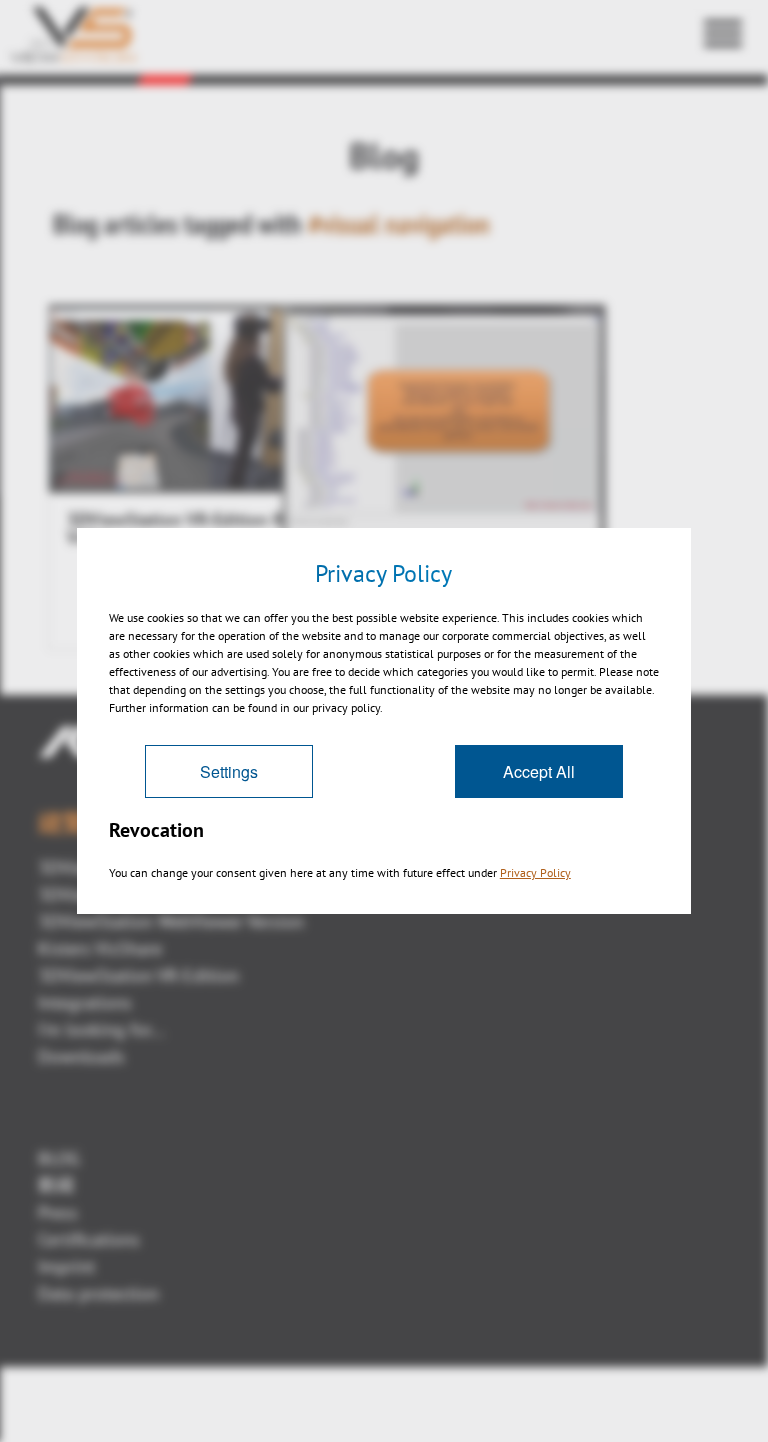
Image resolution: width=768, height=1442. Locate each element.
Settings (229, 771)
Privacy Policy (535, 872)
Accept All (539, 771)
